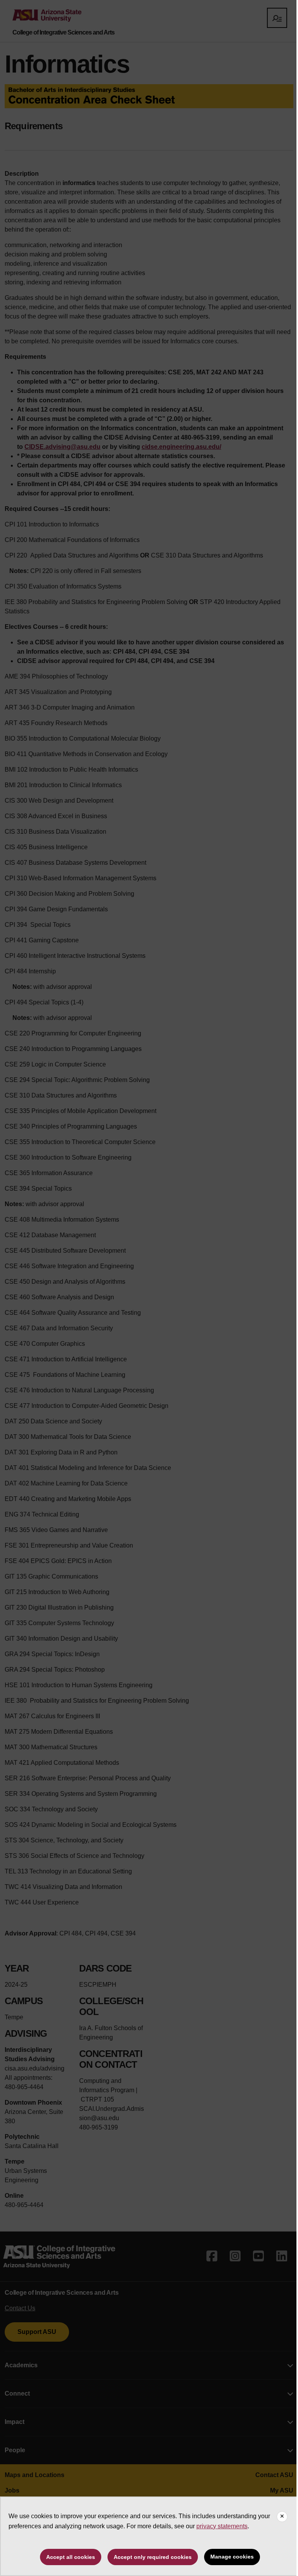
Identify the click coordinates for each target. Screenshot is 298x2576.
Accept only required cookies (153, 2557)
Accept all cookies (71, 2557)
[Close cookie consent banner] (282, 2517)
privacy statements (222, 2526)
